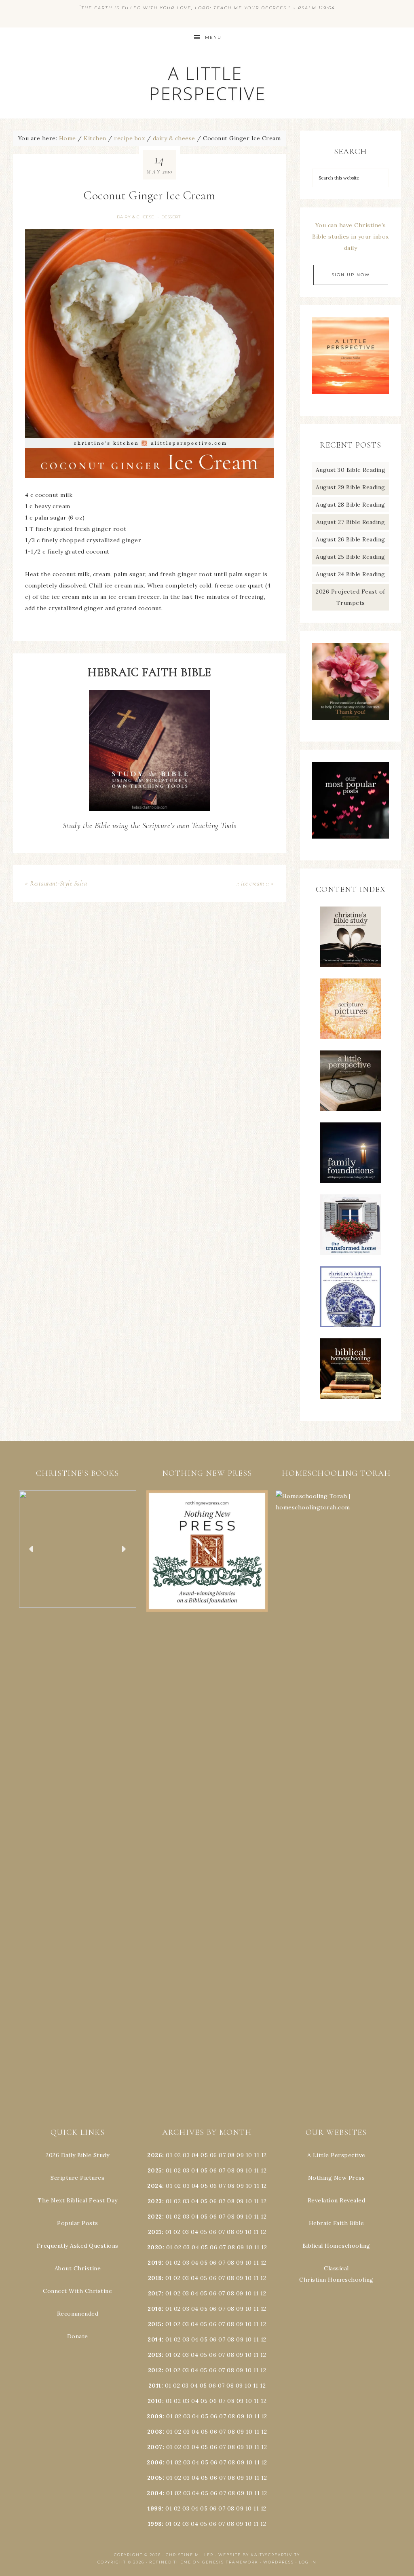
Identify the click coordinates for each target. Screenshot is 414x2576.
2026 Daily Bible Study (77, 2155)
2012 (155, 2370)
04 (195, 2155)
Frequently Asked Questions (78, 2246)
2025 (155, 2170)
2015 (155, 2324)
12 (264, 2170)
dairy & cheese (136, 217)
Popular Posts (78, 2223)
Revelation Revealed (337, 2200)
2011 (155, 2386)
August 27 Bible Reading (351, 522)
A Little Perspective (207, 83)
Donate (78, 2336)
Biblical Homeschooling (336, 2246)
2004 (155, 2493)
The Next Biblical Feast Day (78, 2200)
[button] (78, 1549)
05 (204, 2155)
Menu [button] (213, 37)
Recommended (78, 2314)
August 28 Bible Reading (351, 505)
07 (222, 2155)
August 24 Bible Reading (351, 574)
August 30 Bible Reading (351, 470)
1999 (155, 2508)
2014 (155, 2339)
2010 (155, 2401)
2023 (155, 2201)
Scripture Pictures (77, 2178)
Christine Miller (190, 2555)
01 (169, 2155)
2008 (155, 2432)
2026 (155, 2155)
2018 (155, 2278)
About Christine (78, 2268)
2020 (155, 2247)
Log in (308, 2562)
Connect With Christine (77, 2291)
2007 (155, 2447)
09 (240, 2170)
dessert (171, 217)
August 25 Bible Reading (351, 557)
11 (257, 2170)
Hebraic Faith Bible (337, 2223)
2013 (155, 2355)
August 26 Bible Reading (351, 539)
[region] (78, 1549)
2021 (155, 2232)
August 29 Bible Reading (351, 487)
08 (231, 2155)
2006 (155, 2462)
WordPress (279, 2562)
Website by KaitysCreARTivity (259, 2555)
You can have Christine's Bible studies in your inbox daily (351, 237)
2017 (155, 2293)
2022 (155, 2217)
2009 (155, 2416)
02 (178, 2155)
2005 (155, 2478)
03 (186, 2155)
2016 (155, 2309)
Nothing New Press (337, 2178)
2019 (155, 2263)
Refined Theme (170, 2562)
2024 (155, 2186)
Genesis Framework (230, 2562)
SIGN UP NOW (351, 275)
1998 (155, 2524)
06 (213, 2155)
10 (249, 2170)
